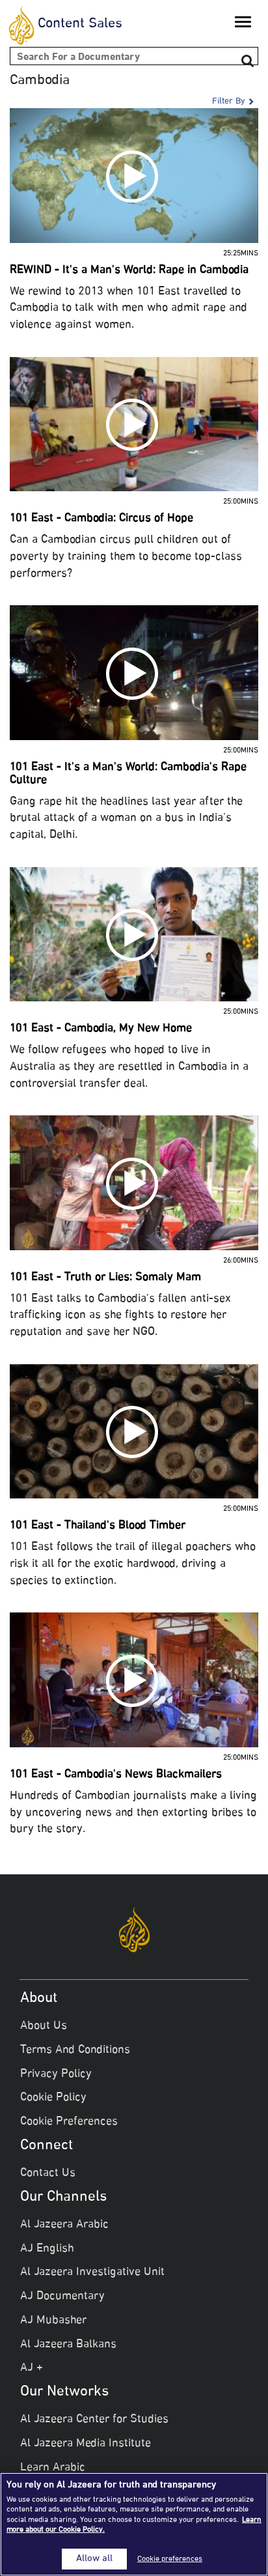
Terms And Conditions (75, 2050)
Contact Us (48, 2173)
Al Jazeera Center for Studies (94, 2420)
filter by (229, 102)
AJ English (47, 2249)
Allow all (94, 2559)
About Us (44, 2026)
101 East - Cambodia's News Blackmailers (116, 1775)
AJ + (32, 2368)
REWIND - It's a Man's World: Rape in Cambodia (129, 270)
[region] (134, 2524)
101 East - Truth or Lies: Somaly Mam (105, 1278)
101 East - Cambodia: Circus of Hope (101, 519)
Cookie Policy (53, 2098)
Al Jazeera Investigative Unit (92, 2272)
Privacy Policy (56, 2074)
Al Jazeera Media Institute (86, 2444)
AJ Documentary (62, 2297)
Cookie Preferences (69, 2122)
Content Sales (80, 24)
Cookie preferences (170, 2559)
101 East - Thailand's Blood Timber (98, 1526)
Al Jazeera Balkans (68, 2345)
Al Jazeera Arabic (64, 2225)
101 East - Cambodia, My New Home (101, 1029)
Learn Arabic (53, 2468)
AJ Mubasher (53, 2321)
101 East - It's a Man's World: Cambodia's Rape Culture (128, 774)
